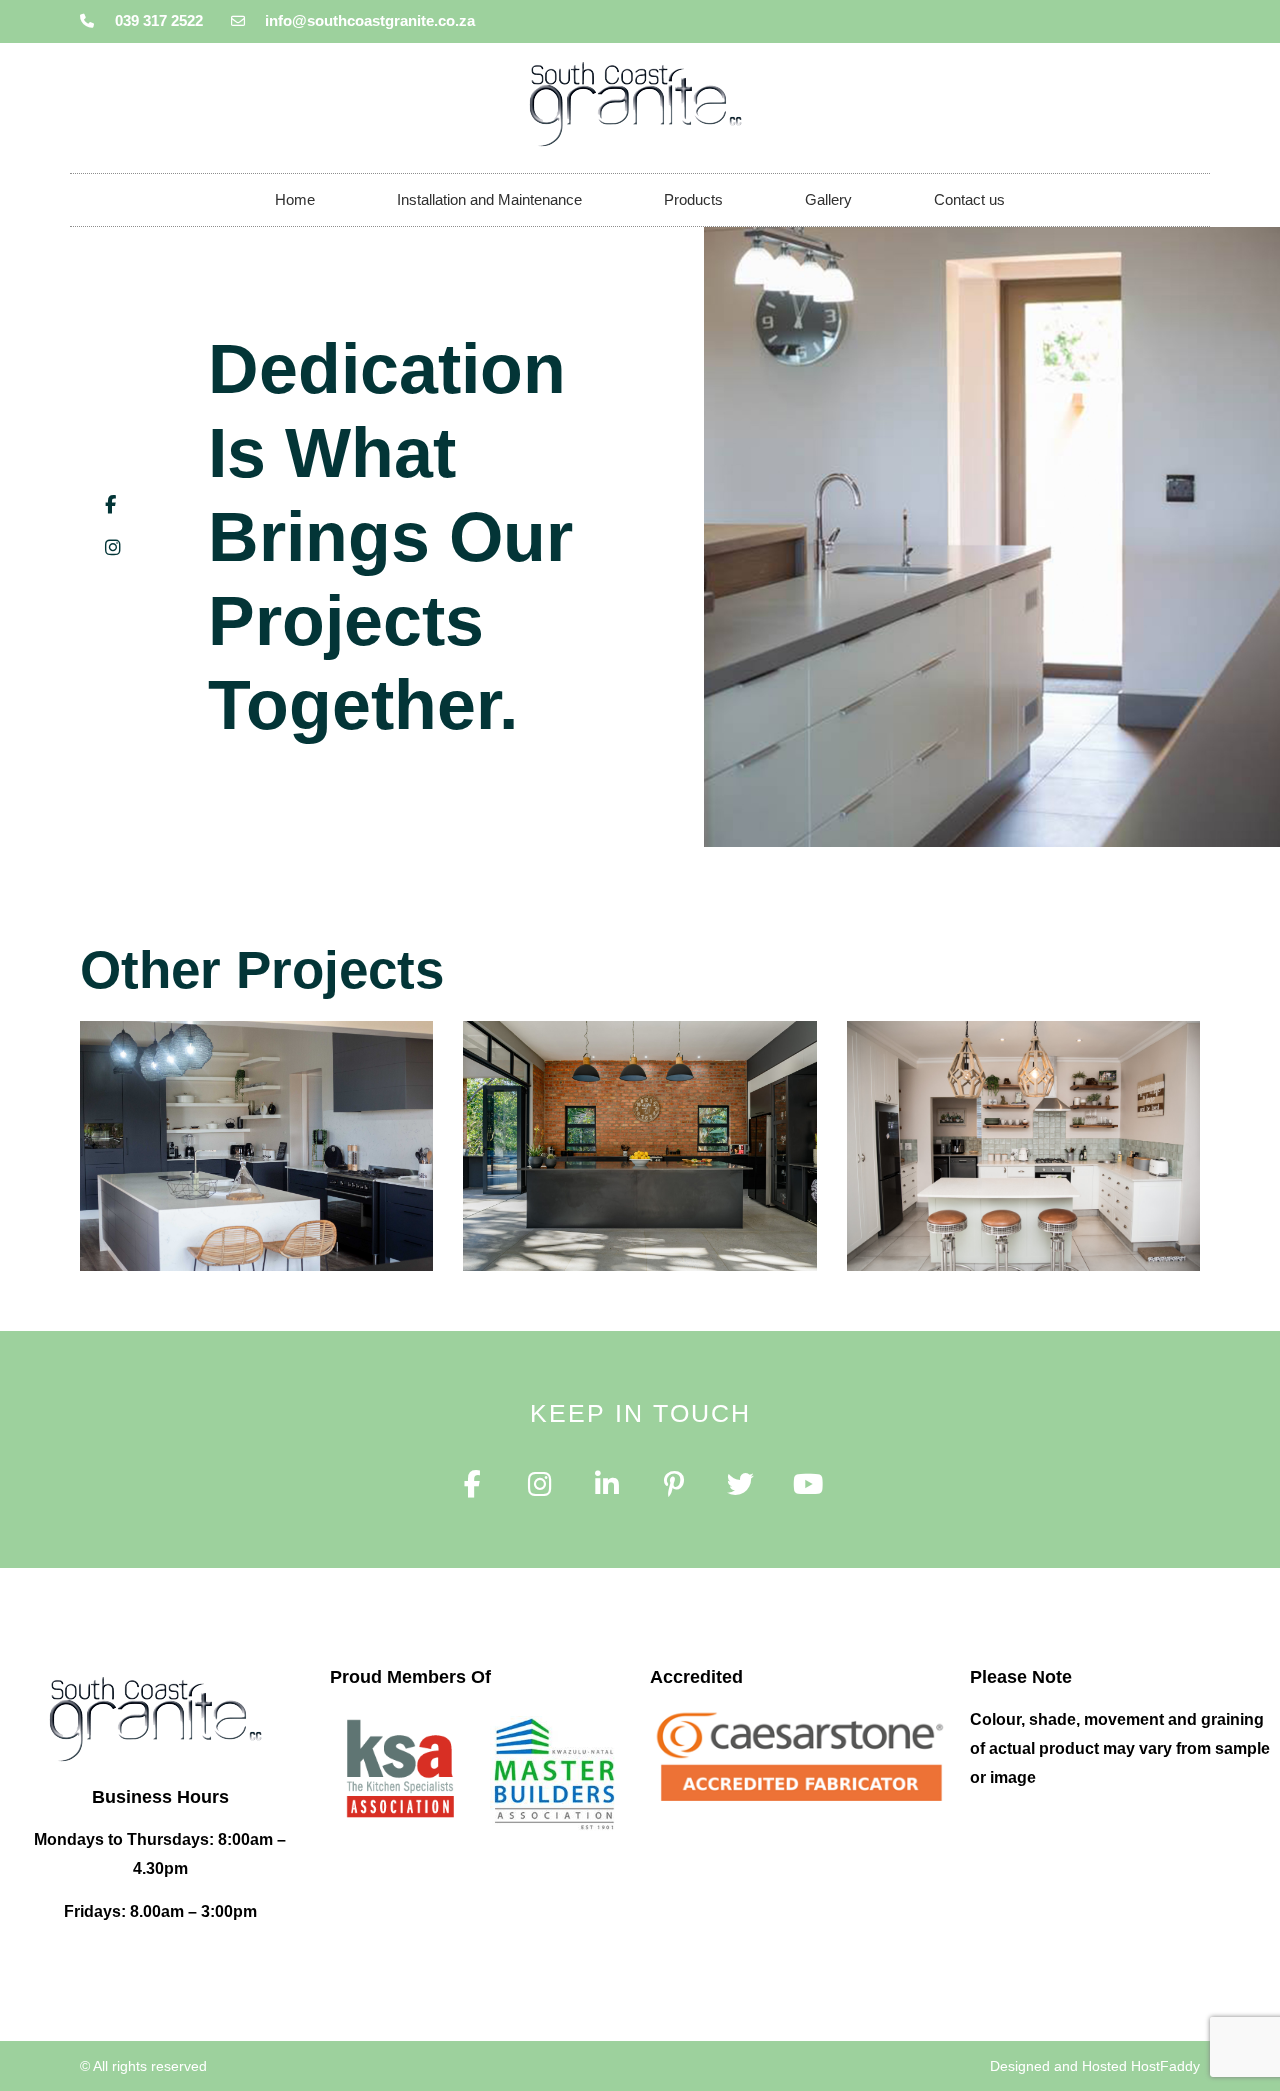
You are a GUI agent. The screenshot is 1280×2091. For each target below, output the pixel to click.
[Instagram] (539, 1484)
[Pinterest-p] (673, 1484)
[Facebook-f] (472, 1484)
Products (693, 199)
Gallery (828, 199)
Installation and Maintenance (489, 199)
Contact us (969, 199)
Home (295, 199)
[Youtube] (807, 1484)
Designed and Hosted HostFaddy (1095, 2066)
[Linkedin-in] (606, 1484)
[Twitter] (740, 1484)
